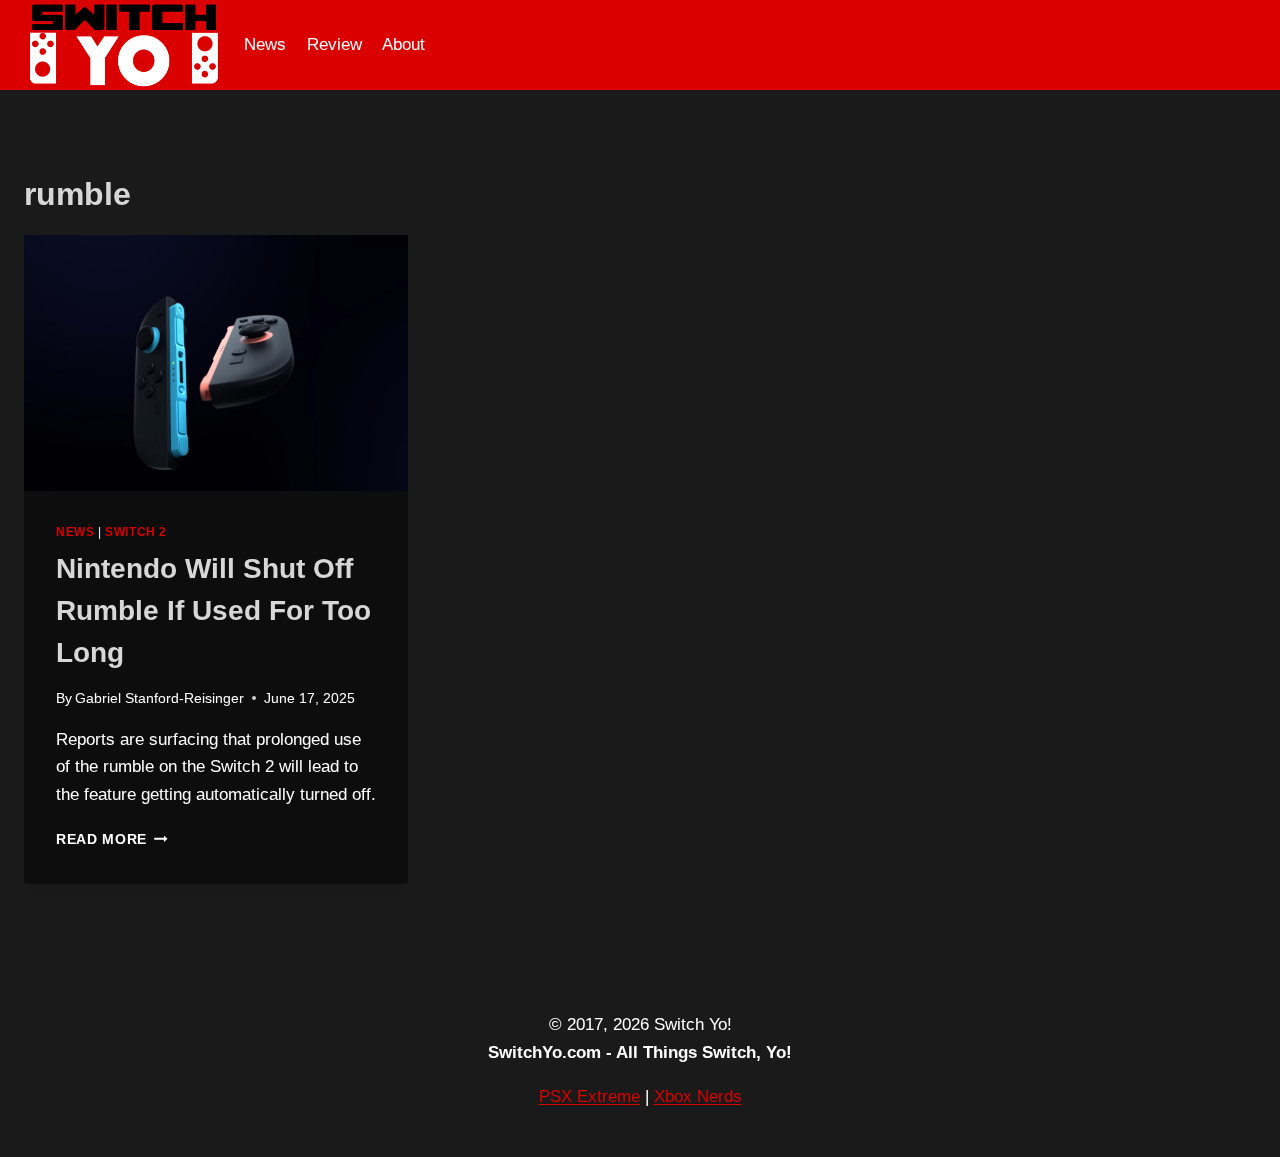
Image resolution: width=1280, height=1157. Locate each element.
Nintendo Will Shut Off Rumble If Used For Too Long (213, 610)
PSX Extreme (589, 1096)
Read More (112, 839)
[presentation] (216, 363)
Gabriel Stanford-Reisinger (159, 698)
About (403, 44)
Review (334, 44)
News (265, 44)
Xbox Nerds (698, 1096)
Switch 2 (136, 532)
